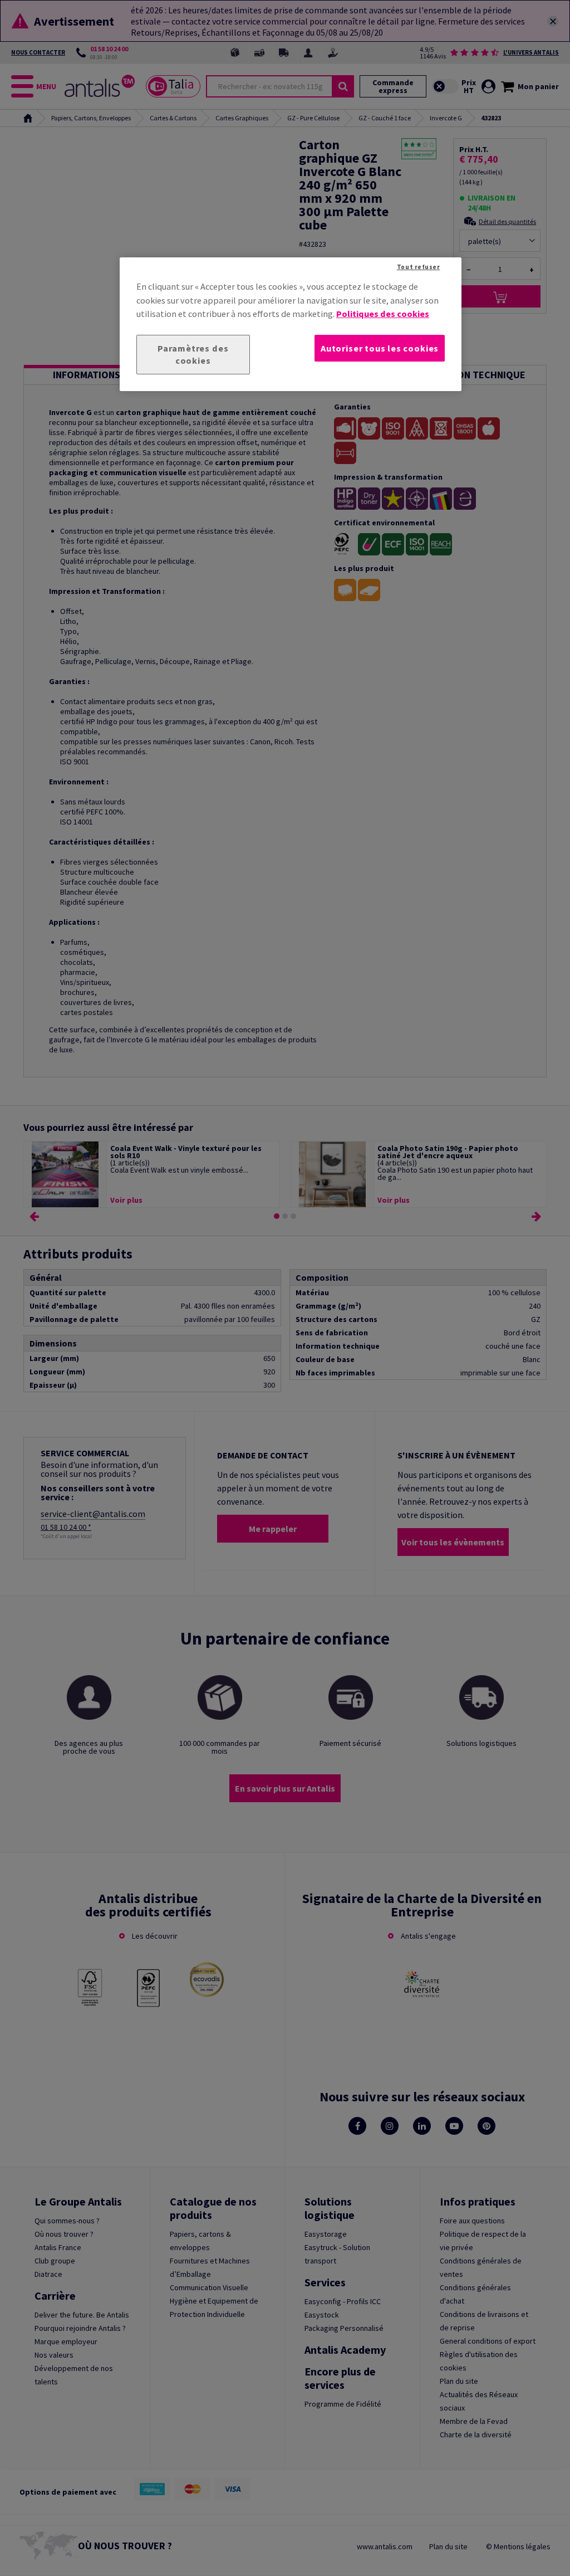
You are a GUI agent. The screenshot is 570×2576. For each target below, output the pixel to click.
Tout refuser (419, 267)
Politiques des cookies (383, 314)
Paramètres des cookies (193, 355)
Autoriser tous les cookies (380, 348)
